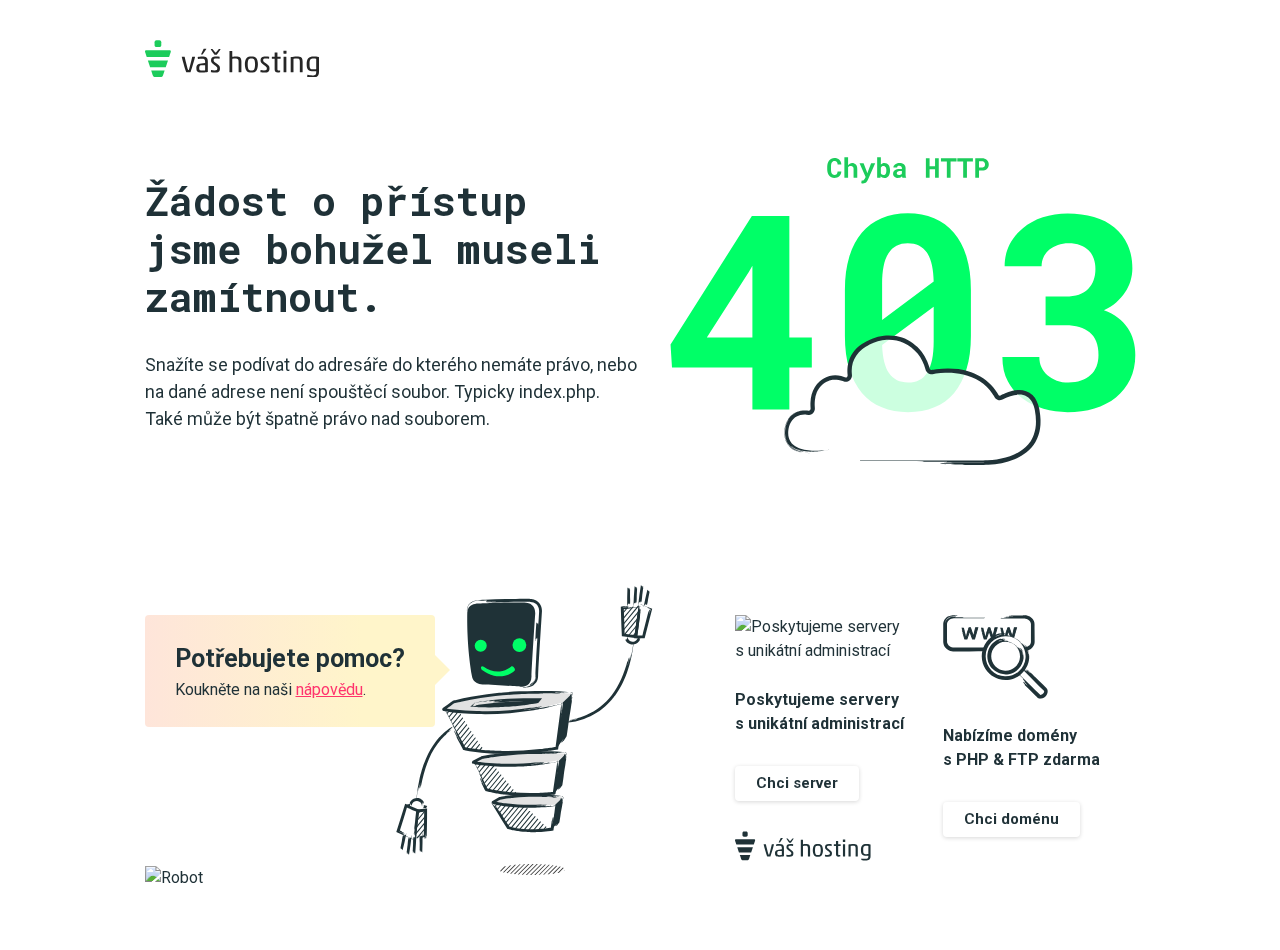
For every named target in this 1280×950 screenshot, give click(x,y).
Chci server (797, 783)
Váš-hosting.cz (232, 58)
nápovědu (329, 689)
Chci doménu (1011, 819)
